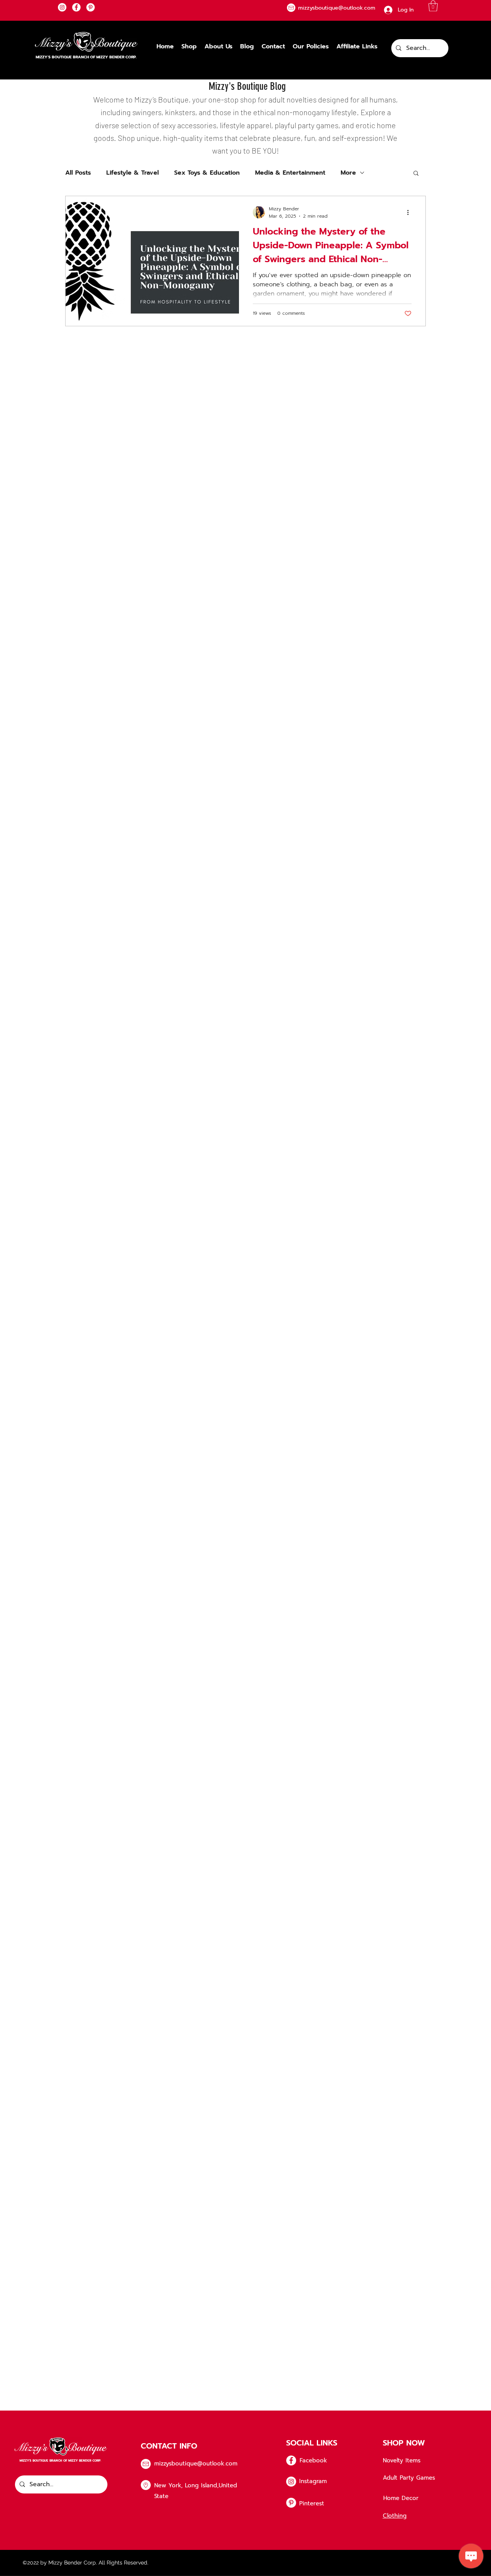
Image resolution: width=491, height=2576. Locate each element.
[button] (433, 6)
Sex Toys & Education (207, 173)
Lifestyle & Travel (133, 173)
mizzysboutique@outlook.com (196, 2464)
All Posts (78, 173)
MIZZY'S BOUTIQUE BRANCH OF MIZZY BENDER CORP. (86, 57)
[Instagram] (62, 7)
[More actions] (410, 212)
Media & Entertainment (290, 173)
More (348, 173)
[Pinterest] (91, 7)
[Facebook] (76, 7)
